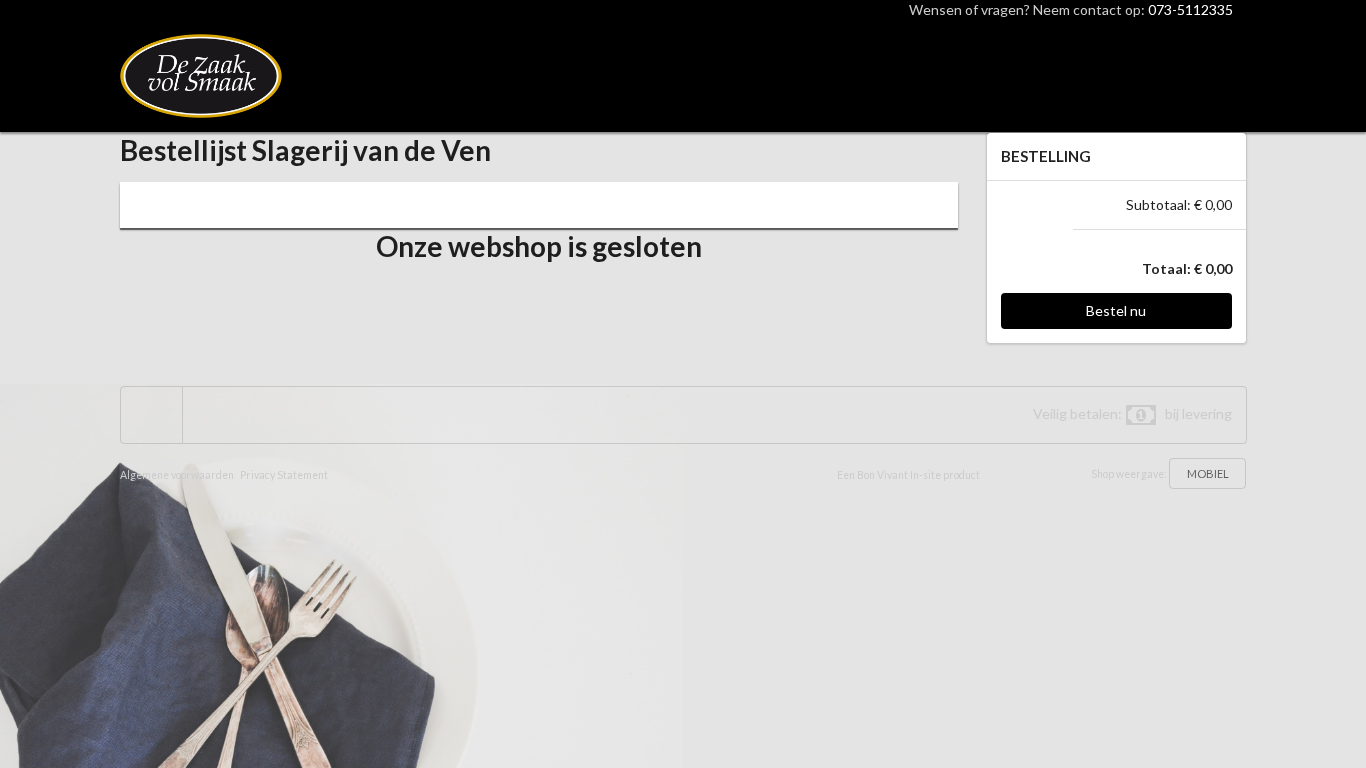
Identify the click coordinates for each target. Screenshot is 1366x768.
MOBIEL (1208, 473)
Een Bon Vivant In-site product (908, 475)
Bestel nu (1116, 310)
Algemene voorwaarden (177, 475)
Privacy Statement (284, 475)
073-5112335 (1190, 9)
